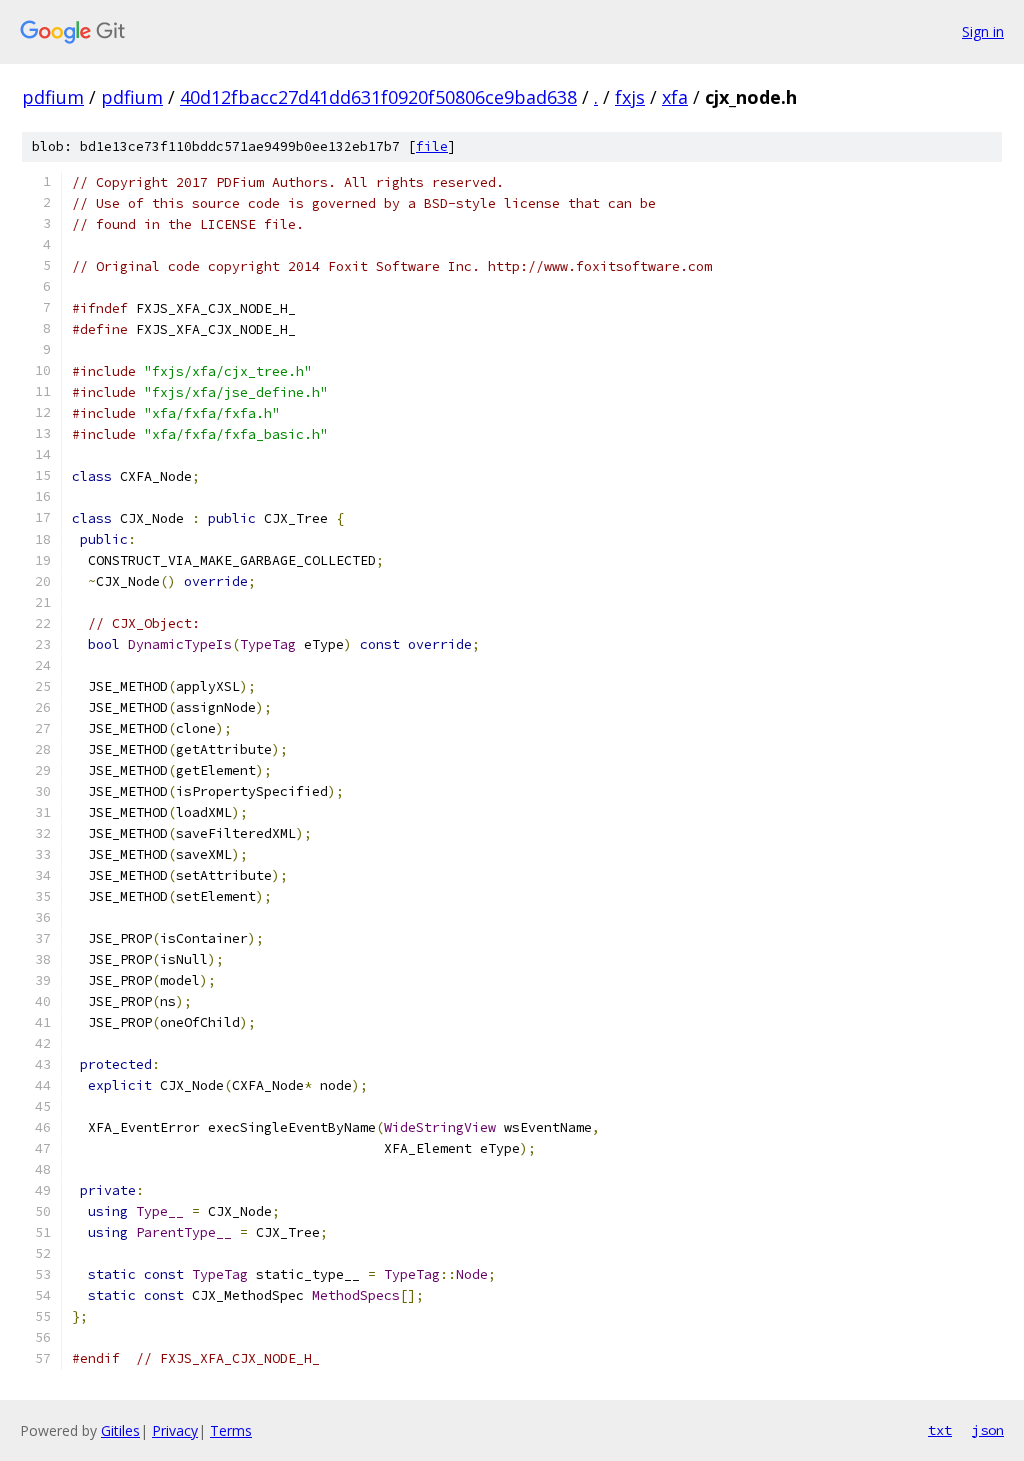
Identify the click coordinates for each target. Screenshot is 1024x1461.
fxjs (630, 97)
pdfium (53, 97)
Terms (231, 1430)
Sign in (983, 31)
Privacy (175, 1430)
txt (940, 1430)
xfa (675, 97)
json (988, 1430)
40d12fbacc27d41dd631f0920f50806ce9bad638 (378, 97)
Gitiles (120, 1430)
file (432, 146)
